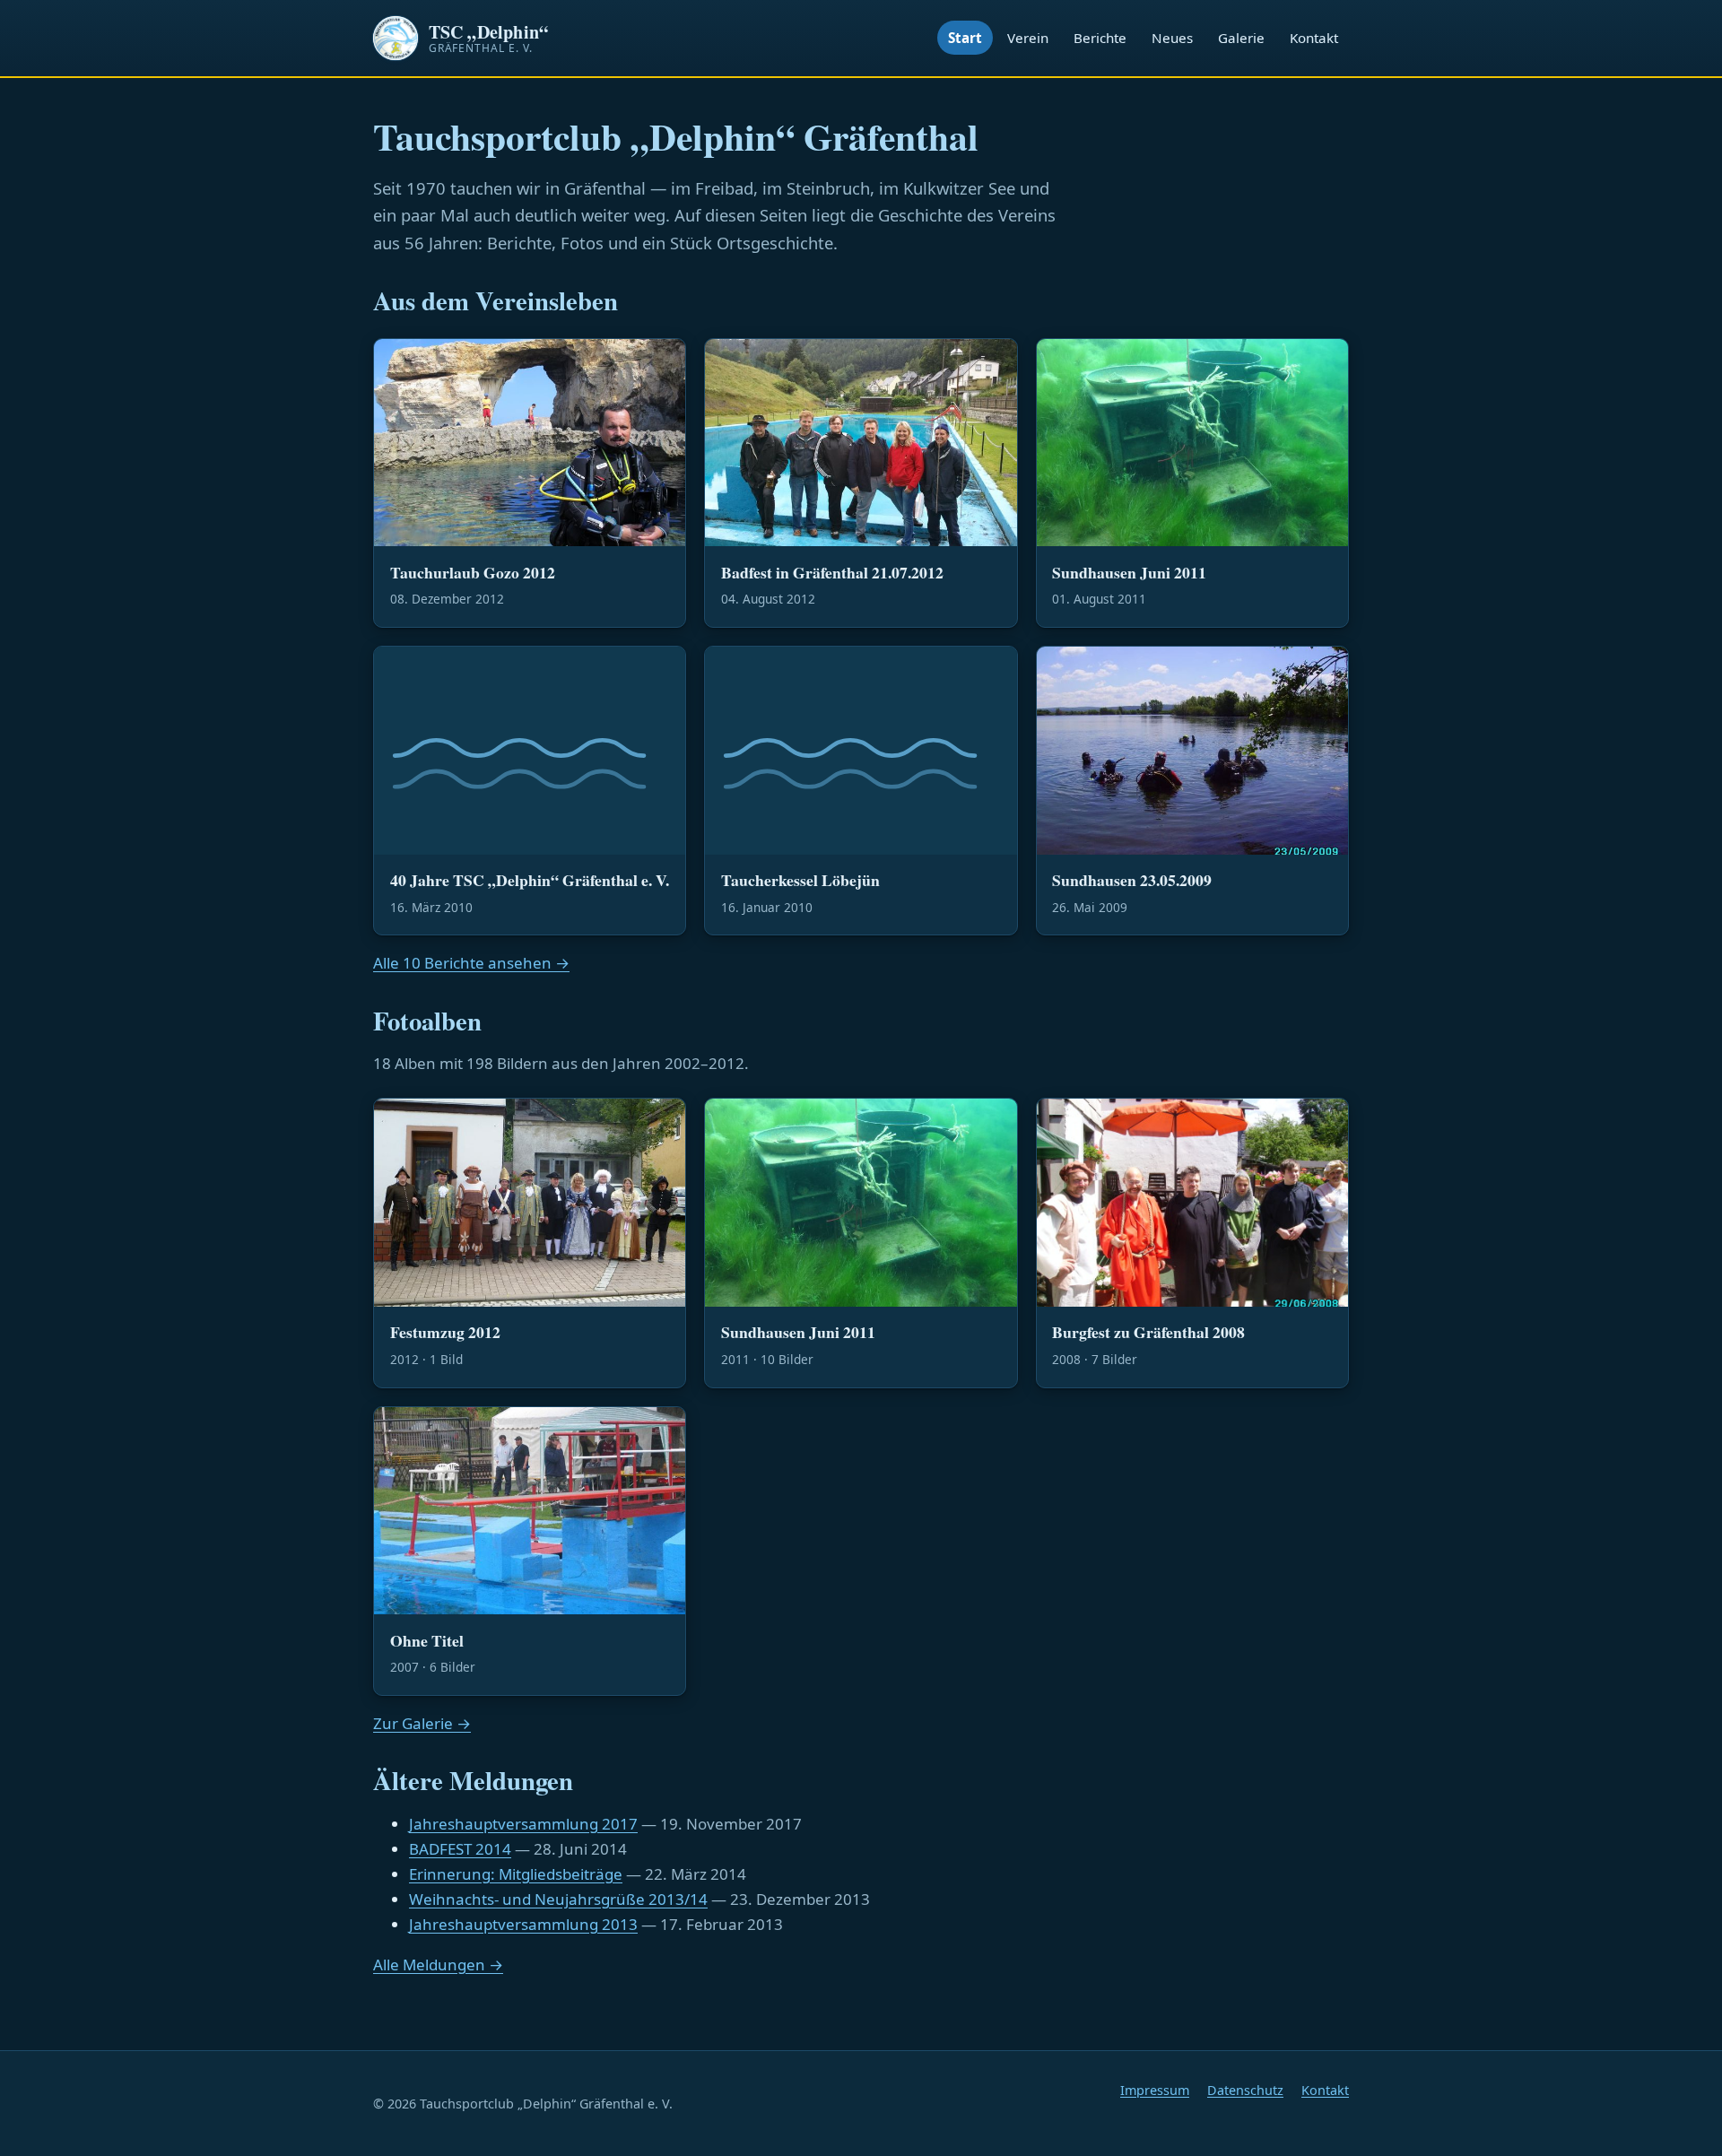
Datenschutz (1245, 2090)
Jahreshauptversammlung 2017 (523, 1824)
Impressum (1155, 2090)
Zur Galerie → (422, 1723)
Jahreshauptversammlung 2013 (523, 1924)
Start (965, 38)
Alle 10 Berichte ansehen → (471, 963)
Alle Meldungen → (438, 1965)
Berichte (1100, 38)
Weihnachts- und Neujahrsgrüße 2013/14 (558, 1899)
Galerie (1241, 38)
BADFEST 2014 (460, 1849)
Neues (1172, 38)
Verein (1028, 38)
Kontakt (1314, 38)
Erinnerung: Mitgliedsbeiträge (516, 1874)
